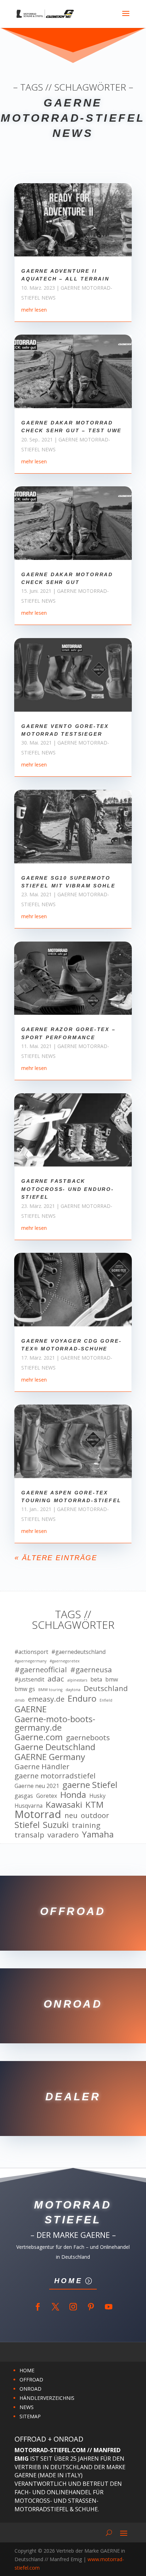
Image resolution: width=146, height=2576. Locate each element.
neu (71, 1816)
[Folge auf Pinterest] (91, 2307)
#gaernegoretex (65, 1661)
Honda (73, 1795)
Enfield (106, 1700)
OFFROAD (31, 2380)
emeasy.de (46, 1699)
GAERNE (31, 1709)
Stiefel (27, 1825)
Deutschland (106, 1689)
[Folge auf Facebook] (38, 2307)
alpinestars (77, 1680)
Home (68, 2281)
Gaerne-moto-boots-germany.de (55, 1723)
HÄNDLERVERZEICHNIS (47, 2398)
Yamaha (98, 1834)
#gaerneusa (91, 1670)
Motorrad (38, 1814)
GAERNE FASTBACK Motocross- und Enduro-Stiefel (68, 1189)
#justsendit (29, 1679)
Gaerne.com (39, 1737)
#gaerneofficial (41, 1670)
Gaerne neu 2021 (37, 1786)
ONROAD (30, 2389)
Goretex (47, 1796)
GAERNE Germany (50, 1757)
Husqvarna (29, 1806)
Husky (97, 1796)
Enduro (82, 1698)
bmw (112, 1679)
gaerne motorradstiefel (55, 1776)
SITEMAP (30, 2416)
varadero (63, 1835)
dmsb (20, 1700)
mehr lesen (34, 310)
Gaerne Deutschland (55, 1747)
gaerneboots (88, 1738)
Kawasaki (64, 1805)
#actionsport (31, 1652)
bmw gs (25, 1689)
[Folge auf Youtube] (108, 2307)
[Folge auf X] (55, 2307)
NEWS (27, 2407)
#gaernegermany (30, 1661)
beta (96, 1679)
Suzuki (56, 1825)
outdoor (95, 1816)
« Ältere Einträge (56, 1558)
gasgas (24, 1796)
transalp (29, 1835)
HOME (27, 2370)
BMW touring (50, 1690)
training (86, 1825)
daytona (73, 1690)
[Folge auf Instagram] (73, 2307)
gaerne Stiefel (90, 1785)
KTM (94, 1805)
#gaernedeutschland (78, 1652)
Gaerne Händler (42, 1767)
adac (56, 1679)
